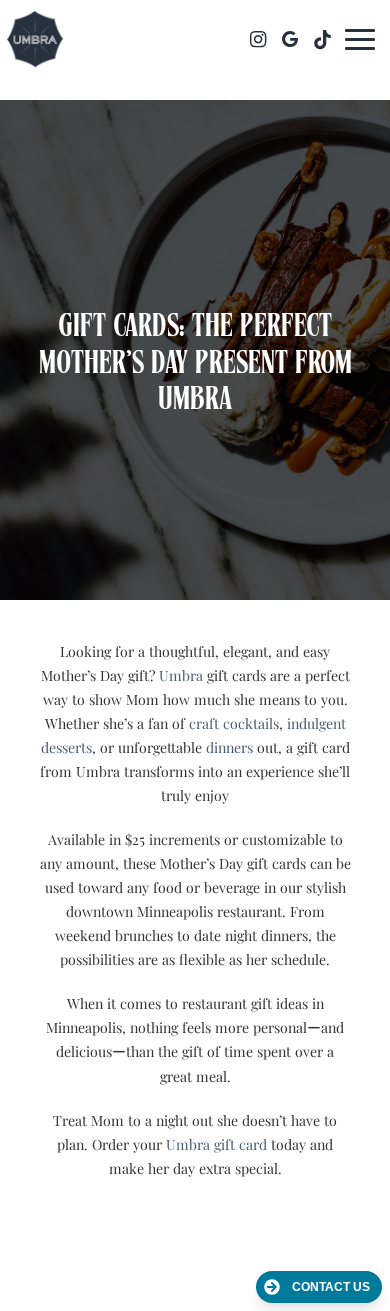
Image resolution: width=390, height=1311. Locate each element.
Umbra (181, 675)
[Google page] (290, 39)
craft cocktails (234, 723)
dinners (229, 747)
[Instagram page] (258, 39)
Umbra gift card (216, 1144)
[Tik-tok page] (322, 39)
